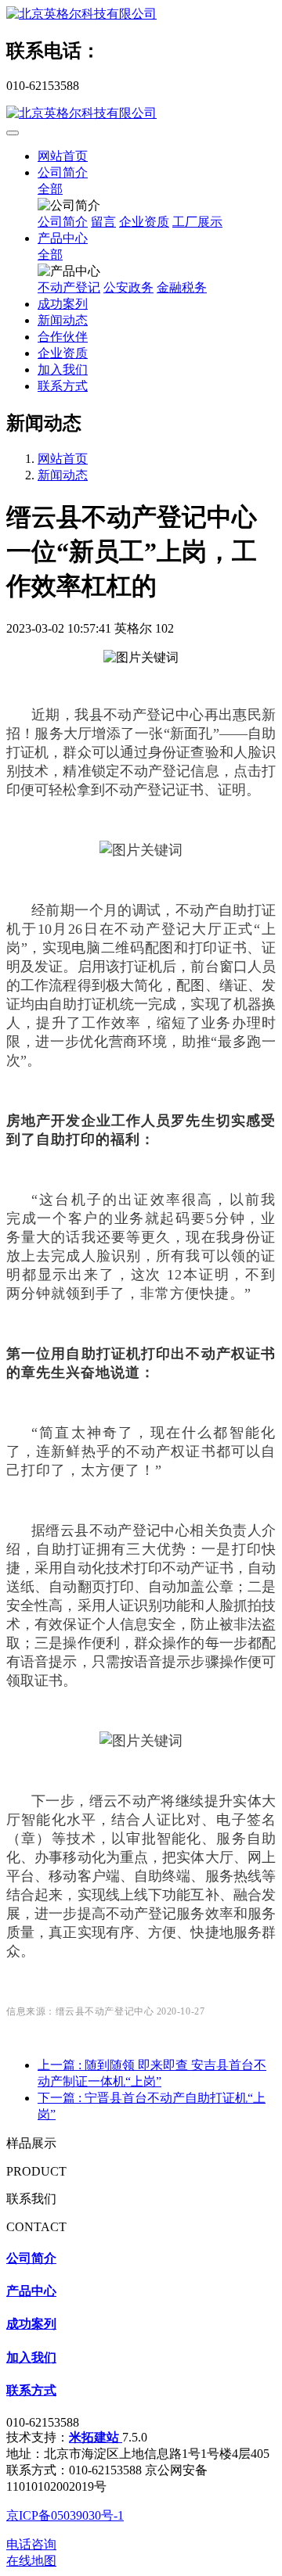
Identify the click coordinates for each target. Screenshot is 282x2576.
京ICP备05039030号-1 (65, 2515)
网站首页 (63, 156)
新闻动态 (63, 475)
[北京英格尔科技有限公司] (141, 14)
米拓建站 (96, 2437)
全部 (50, 189)
